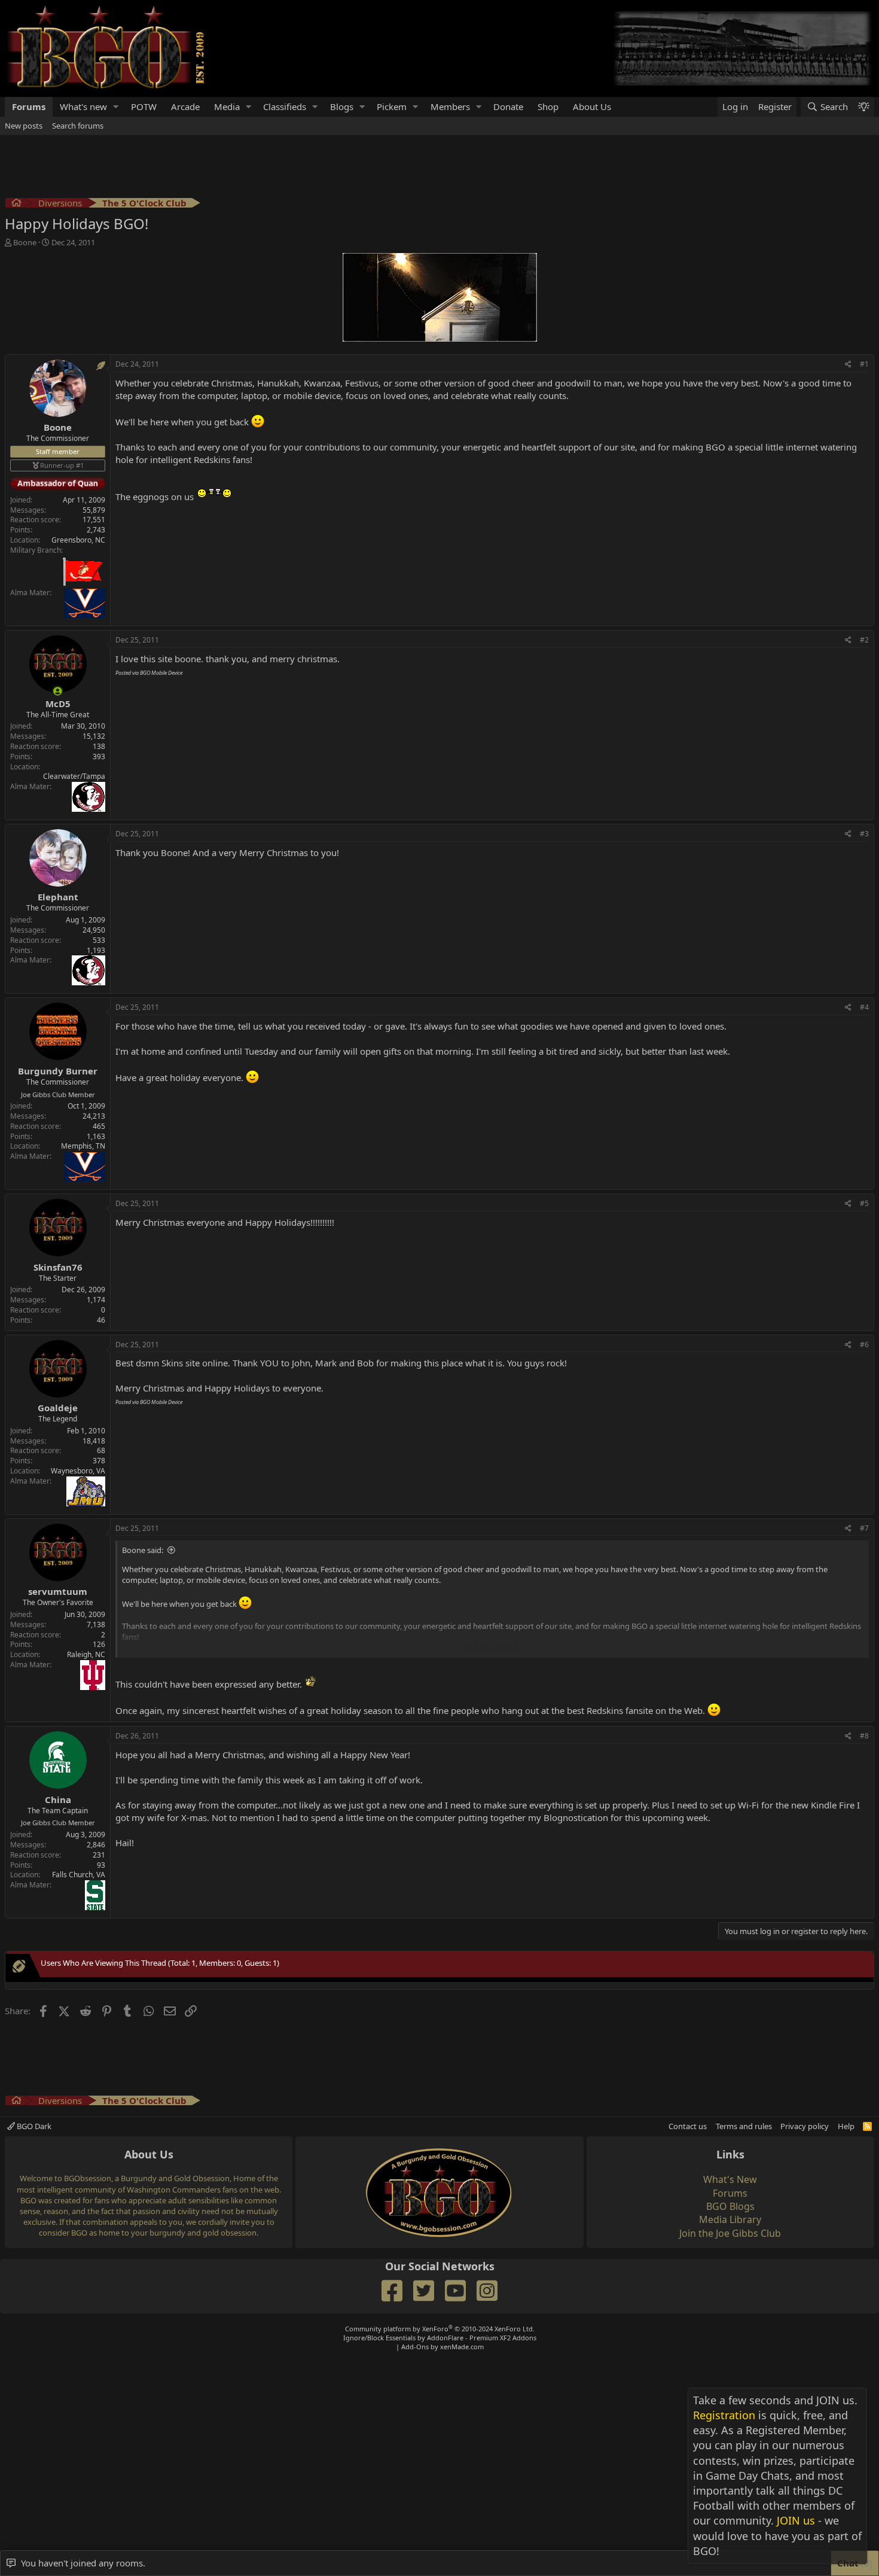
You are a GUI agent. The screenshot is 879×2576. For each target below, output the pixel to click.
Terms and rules (744, 2126)
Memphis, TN (83, 1146)
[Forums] (16, 204)
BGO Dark (33, 2126)
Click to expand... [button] (493, 1648)
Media (227, 106)
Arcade (185, 106)
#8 (864, 1736)
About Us (592, 106)
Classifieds (285, 106)
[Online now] (58, 691)
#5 (864, 1203)
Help (846, 2126)
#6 (864, 1345)
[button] (116, 107)
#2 (864, 640)
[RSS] (867, 2126)
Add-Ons (415, 2347)
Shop (548, 106)
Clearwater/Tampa (74, 776)
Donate (508, 106)
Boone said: (143, 1550)
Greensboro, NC (78, 540)
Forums (29, 106)
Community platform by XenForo (440, 2329)
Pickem (392, 106)
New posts (24, 126)
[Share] (848, 365)
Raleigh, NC (86, 1654)
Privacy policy (805, 2126)
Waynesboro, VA (78, 1471)
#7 (864, 1528)
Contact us (688, 2126)
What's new (83, 106)
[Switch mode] (863, 107)
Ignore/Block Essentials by (440, 2338)
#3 (864, 834)
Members (450, 106)
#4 (864, 1007)
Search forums (78, 126)
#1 (864, 364)
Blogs (342, 106)
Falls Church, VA (79, 1875)
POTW (144, 106)
